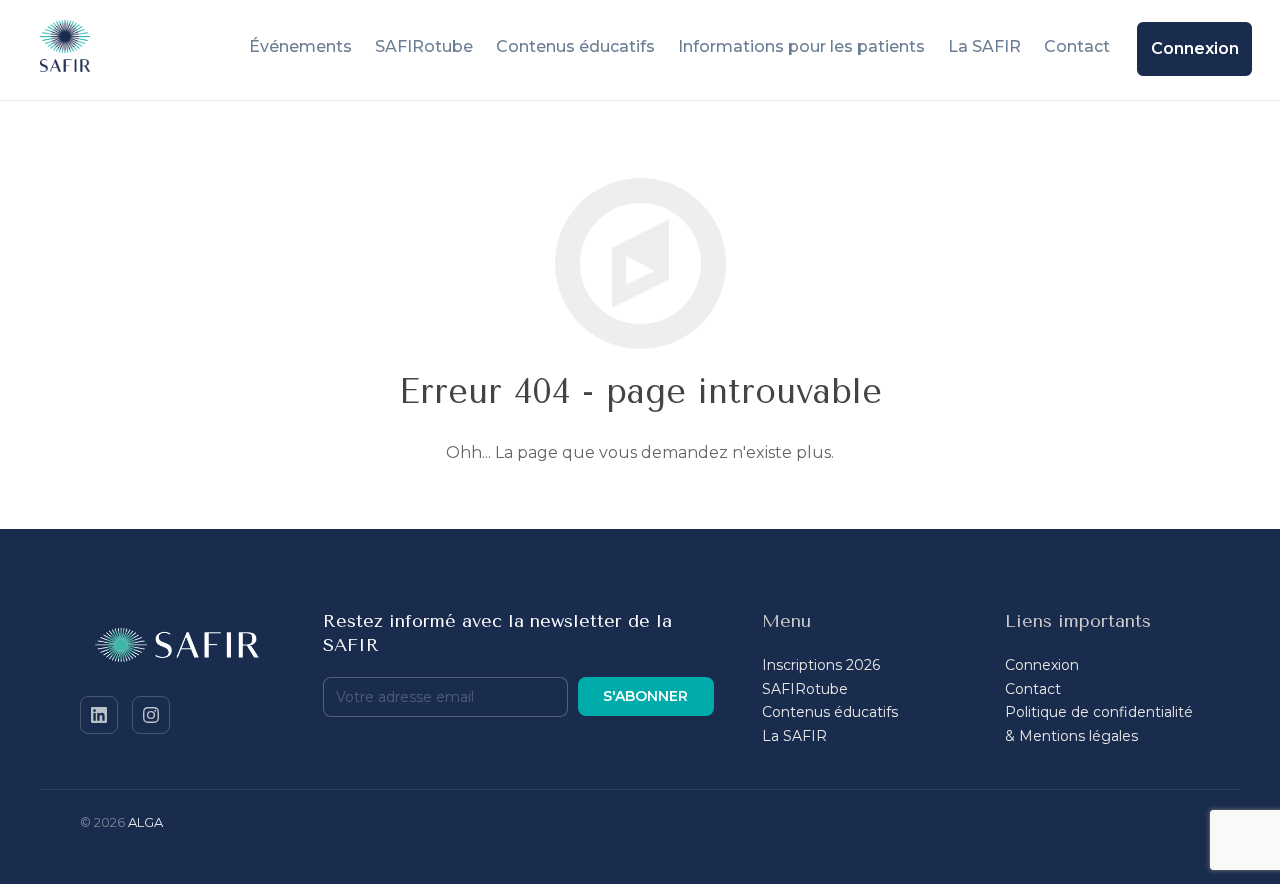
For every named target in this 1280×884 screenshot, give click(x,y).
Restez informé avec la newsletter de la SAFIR (497, 633)
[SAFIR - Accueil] (177, 649)
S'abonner (645, 696)
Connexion (1042, 665)
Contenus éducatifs (830, 712)
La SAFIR (794, 736)
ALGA (145, 822)
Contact (1033, 689)
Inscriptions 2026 (821, 665)
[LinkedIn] (99, 715)
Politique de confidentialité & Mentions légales (1099, 724)
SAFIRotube (805, 689)
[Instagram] (151, 715)
